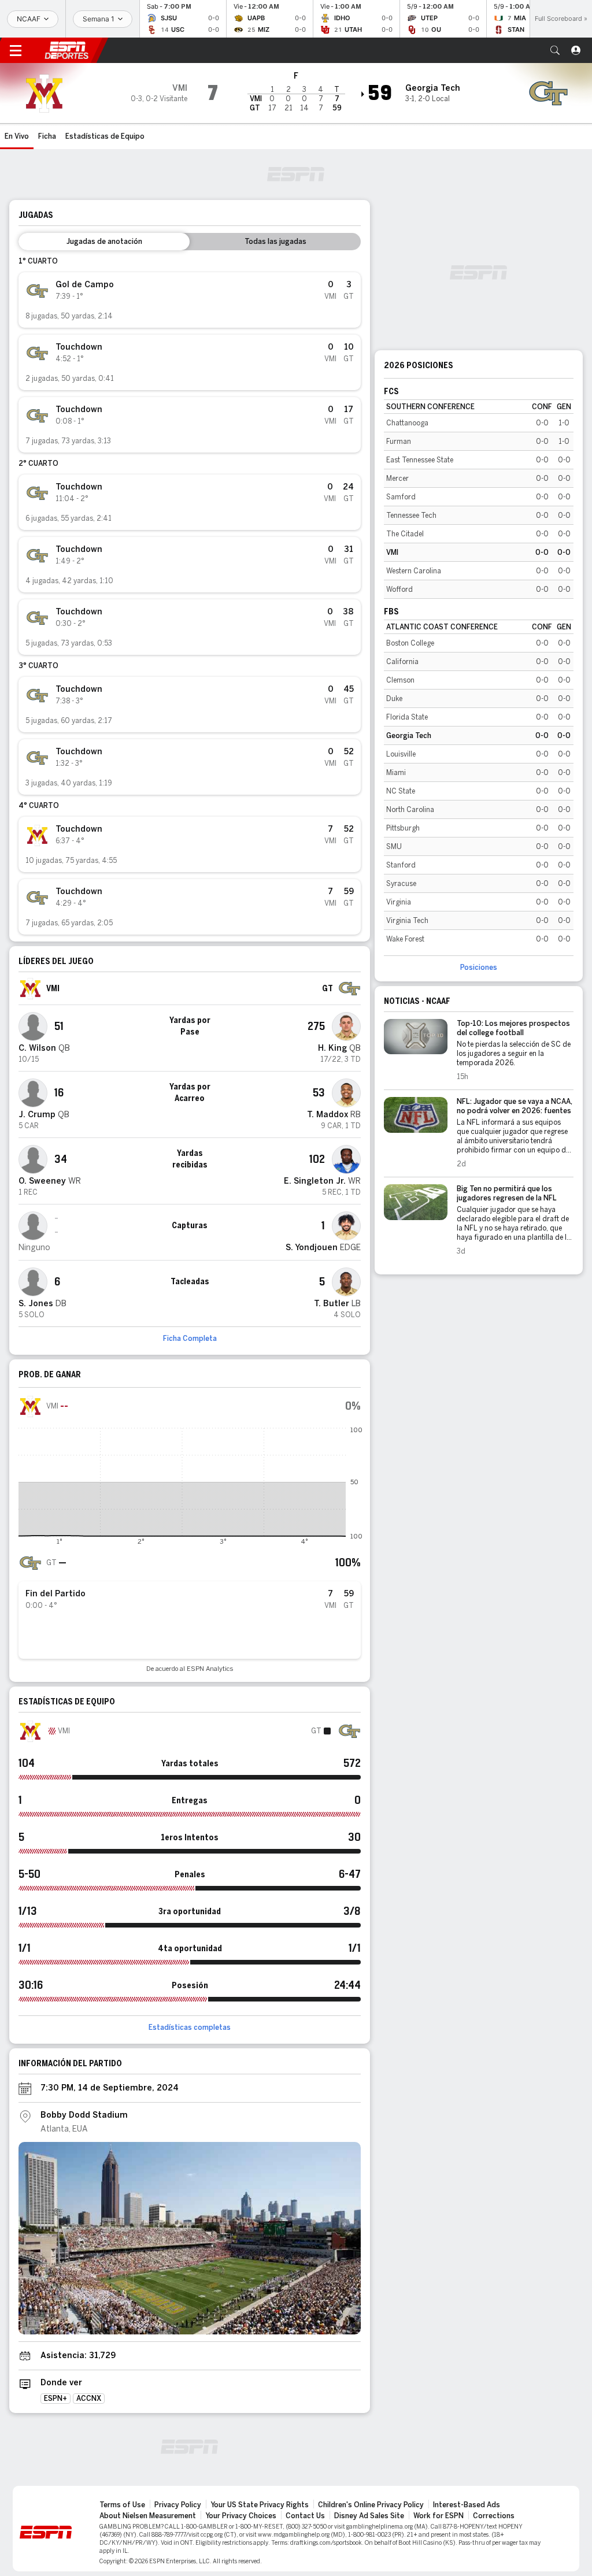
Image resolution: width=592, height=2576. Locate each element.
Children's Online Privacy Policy (371, 2505)
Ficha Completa (190, 1339)
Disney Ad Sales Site (369, 2516)
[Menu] (16, 50)
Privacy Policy (178, 2505)
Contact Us (305, 2516)
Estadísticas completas (190, 2028)
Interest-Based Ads (467, 2505)
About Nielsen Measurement (148, 2516)
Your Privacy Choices (241, 2516)
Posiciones (479, 968)
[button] (555, 50)
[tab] (104, 242)
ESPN (66, 50)
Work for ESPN (439, 2516)
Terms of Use (122, 2505)
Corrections (494, 2516)
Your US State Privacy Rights (260, 2505)
